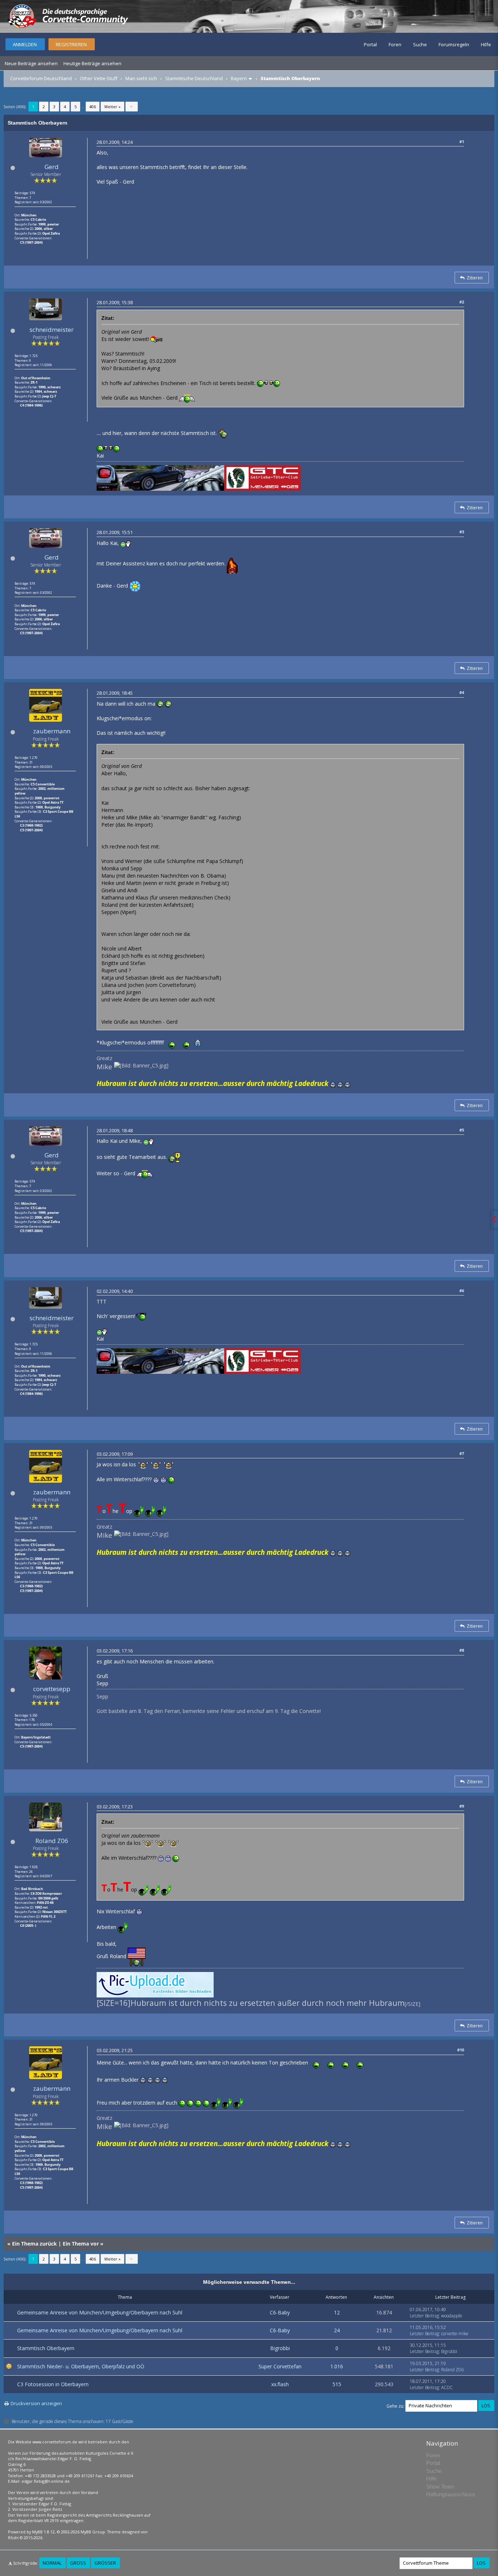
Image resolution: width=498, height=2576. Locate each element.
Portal (370, 44)
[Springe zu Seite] (132, 107)
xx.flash (280, 2384)
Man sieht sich (141, 78)
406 (93, 107)
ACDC (447, 2387)
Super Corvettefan (280, 2366)
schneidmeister (52, 330)
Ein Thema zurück (34, 2244)
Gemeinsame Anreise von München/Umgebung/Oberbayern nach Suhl (100, 2312)
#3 (462, 532)
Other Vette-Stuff (99, 78)
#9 (462, 1806)
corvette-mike (455, 2334)
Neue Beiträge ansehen (31, 63)
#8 (462, 1650)
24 (337, 2330)
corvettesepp (52, 1689)
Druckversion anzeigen (36, 2403)
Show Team (440, 2487)
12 (337, 2312)
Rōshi (13, 2538)
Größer (105, 2563)
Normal (52, 2563)
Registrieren (71, 44)
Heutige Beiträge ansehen (92, 63)
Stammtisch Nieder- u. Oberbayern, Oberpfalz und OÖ (81, 2366)
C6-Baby (280, 2312)
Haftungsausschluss (451, 2494)
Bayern (239, 78)
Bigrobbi (280, 2348)
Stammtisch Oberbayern (46, 2348)
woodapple (452, 2316)
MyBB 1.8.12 (43, 2532)
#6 (462, 1291)
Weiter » (112, 107)
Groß (78, 2563)
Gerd (52, 167)
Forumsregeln (454, 44)
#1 (462, 142)
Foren (395, 44)
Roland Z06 (52, 1841)
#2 (462, 302)
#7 (462, 1453)
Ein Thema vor (81, 2244)
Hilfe (486, 44)
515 (337, 2384)
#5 (462, 1130)
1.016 (337, 2366)
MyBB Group (93, 2532)
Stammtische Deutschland (194, 78)
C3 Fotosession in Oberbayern (53, 2384)
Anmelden (25, 44)
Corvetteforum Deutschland (41, 78)
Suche (420, 44)
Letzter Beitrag (424, 2316)
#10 (461, 2050)
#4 (462, 692)
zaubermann (52, 731)
